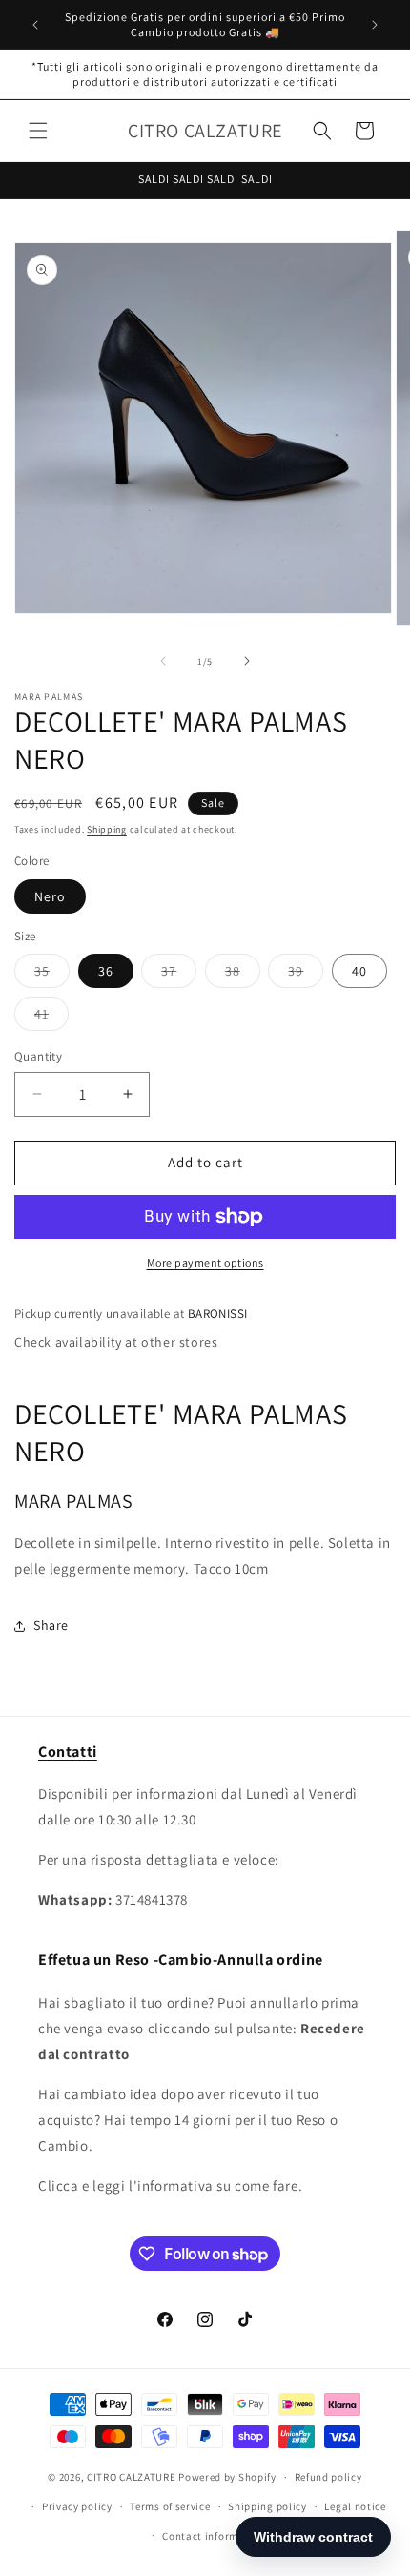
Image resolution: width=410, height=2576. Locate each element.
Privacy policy (77, 2506)
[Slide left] (163, 661)
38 (243, 975)
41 (51, 1018)
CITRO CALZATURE (132, 2477)
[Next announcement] (375, 25)
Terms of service (170, 2506)
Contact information (214, 2536)
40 (359, 971)
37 (179, 975)
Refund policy (328, 2477)
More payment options (205, 1262)
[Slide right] (247, 661)
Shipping (107, 829)
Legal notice (355, 2506)
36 (106, 971)
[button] (38, 131)
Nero (50, 896)
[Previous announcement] (35, 25)
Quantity (38, 1056)
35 (52, 975)
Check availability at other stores (116, 1342)
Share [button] (51, 1625)
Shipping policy (267, 2506)
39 (306, 975)
